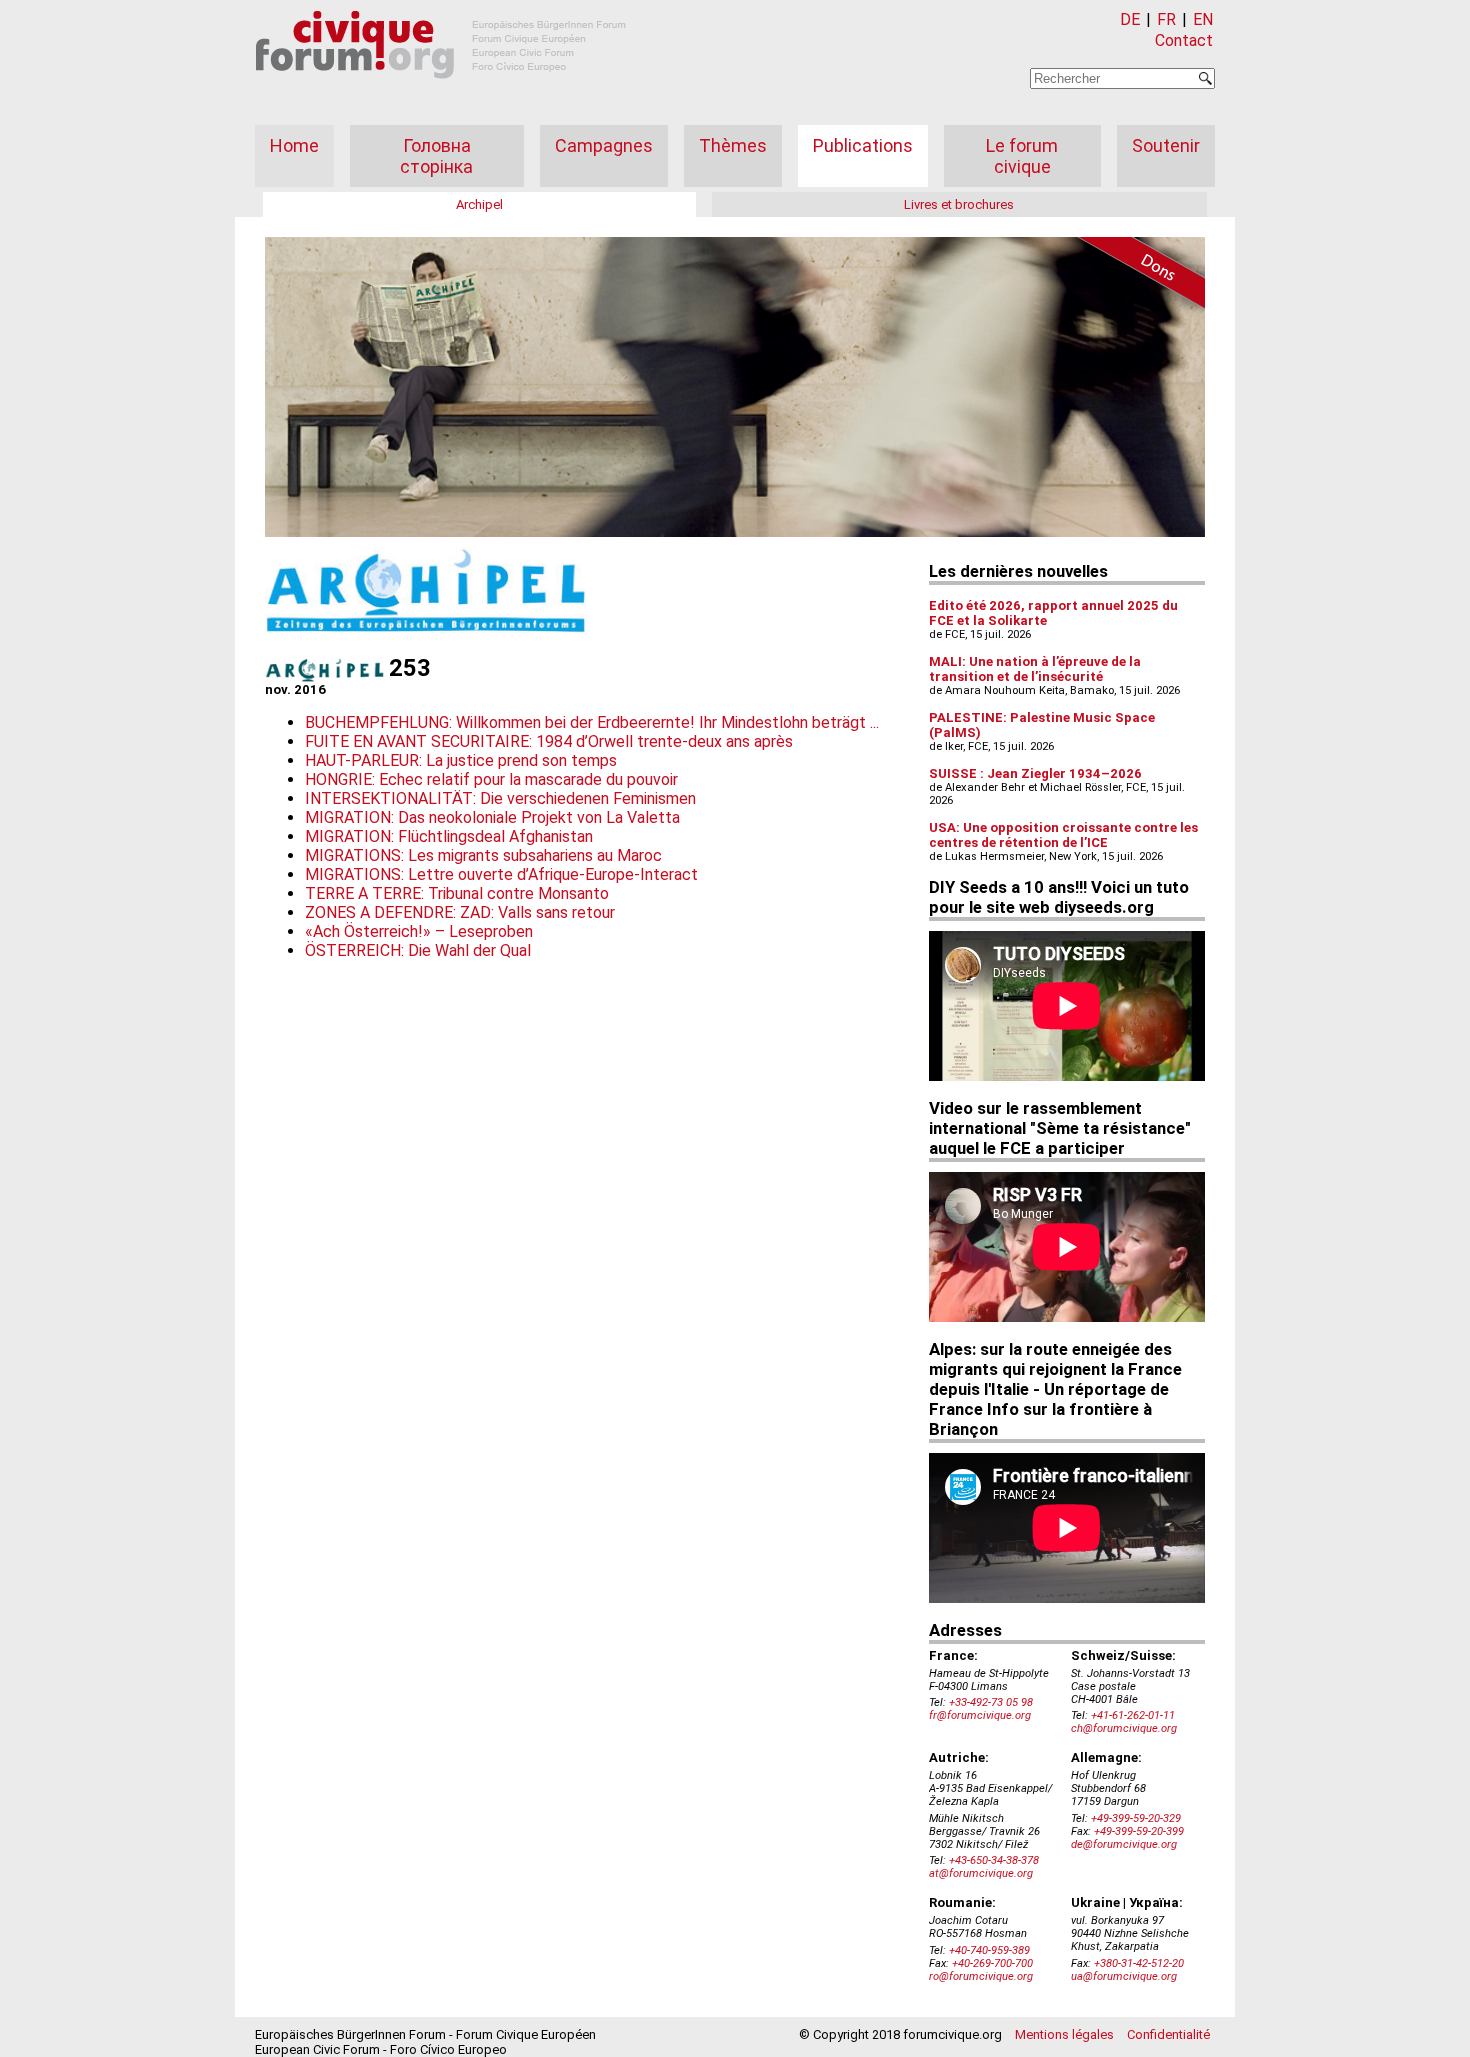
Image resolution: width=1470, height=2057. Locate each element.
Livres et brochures (959, 204)
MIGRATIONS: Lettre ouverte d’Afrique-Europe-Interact (501, 874)
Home (294, 145)
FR (1166, 19)
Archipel (479, 204)
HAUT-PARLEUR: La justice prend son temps (461, 760)
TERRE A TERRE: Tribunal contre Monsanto (457, 893)
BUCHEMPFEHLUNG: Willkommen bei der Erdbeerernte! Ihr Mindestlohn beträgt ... (592, 722)
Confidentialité (1168, 2034)
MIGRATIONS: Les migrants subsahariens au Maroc (483, 855)
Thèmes (733, 145)
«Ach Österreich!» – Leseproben (419, 931)
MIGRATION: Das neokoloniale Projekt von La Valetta (492, 817)
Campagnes (604, 145)
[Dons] (1135, 276)
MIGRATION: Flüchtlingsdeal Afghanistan (449, 836)
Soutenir (1166, 145)
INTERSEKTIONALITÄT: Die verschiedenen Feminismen (500, 798)
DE (1130, 19)
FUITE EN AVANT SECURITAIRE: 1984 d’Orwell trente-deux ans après (549, 741)
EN (1203, 19)
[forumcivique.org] (441, 94)
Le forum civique (1022, 156)
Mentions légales (1064, 2034)
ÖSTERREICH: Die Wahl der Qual (418, 950)
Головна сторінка (436, 156)
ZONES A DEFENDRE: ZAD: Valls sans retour (460, 912)
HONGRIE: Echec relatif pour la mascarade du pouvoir (491, 779)
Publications (863, 145)
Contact (1184, 40)
